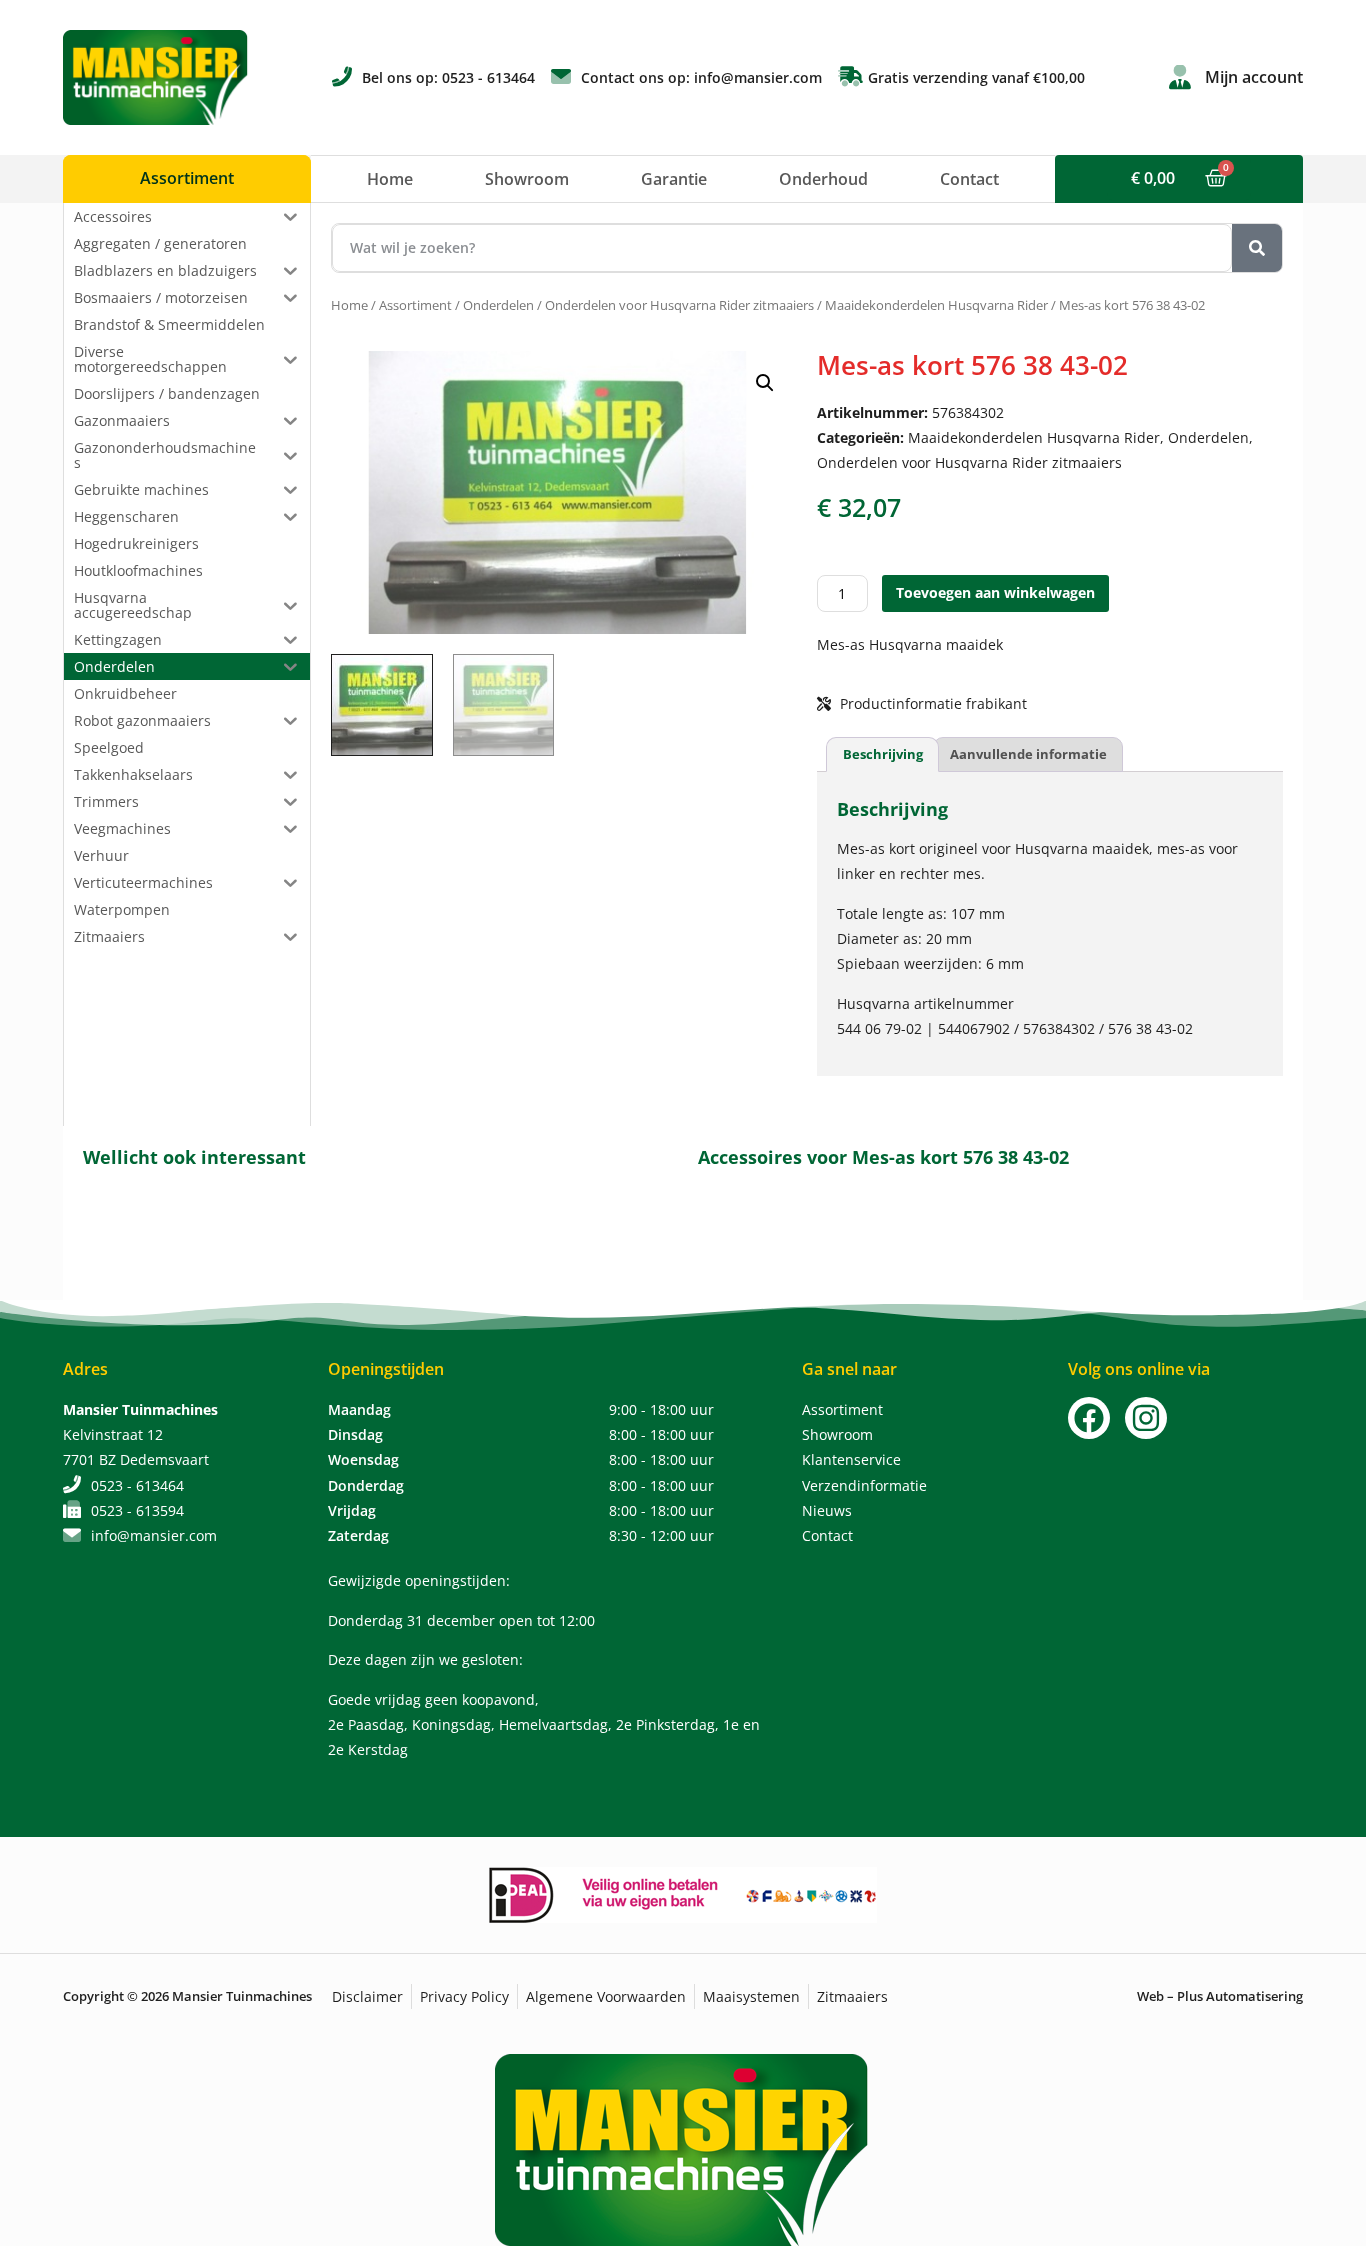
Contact (969, 179)
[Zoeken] (1257, 248)
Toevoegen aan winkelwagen (995, 592)
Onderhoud (823, 179)
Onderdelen (498, 305)
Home (390, 179)
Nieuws (827, 1510)
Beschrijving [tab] (883, 754)
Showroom (527, 179)
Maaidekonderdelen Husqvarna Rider (936, 305)
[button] (765, 383)
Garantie (674, 179)
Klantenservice (851, 1459)
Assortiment (415, 305)
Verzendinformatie (864, 1485)
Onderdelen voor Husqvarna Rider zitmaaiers (679, 305)
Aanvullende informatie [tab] (1028, 754)
